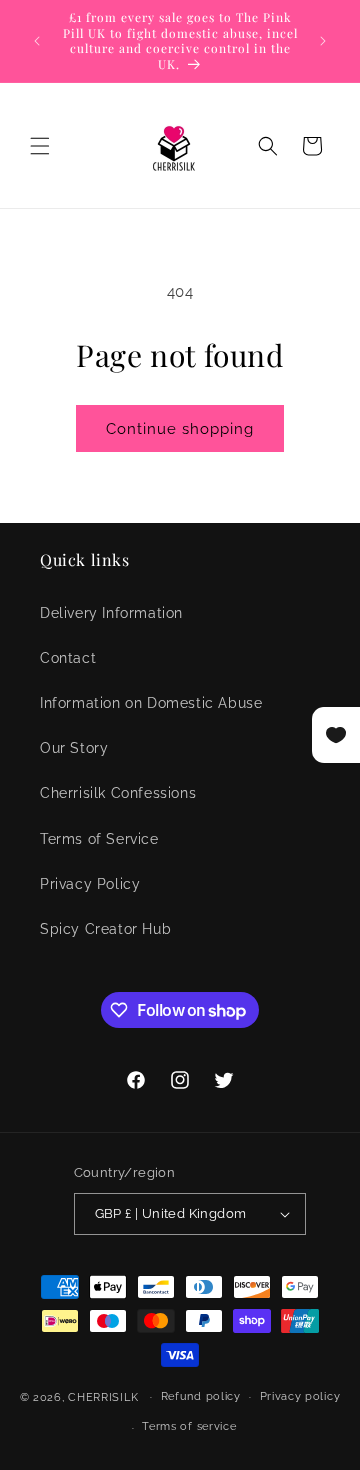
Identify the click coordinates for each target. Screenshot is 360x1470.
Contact (68, 658)
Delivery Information (111, 613)
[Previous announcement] (37, 41)
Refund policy (201, 1396)
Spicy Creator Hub (105, 929)
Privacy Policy (90, 884)
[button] (40, 146)
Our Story (74, 748)
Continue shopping (180, 429)
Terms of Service (99, 839)
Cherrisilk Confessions (118, 793)
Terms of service (189, 1426)
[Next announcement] (323, 41)
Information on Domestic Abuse (151, 703)
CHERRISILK (103, 1396)
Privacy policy (300, 1396)
